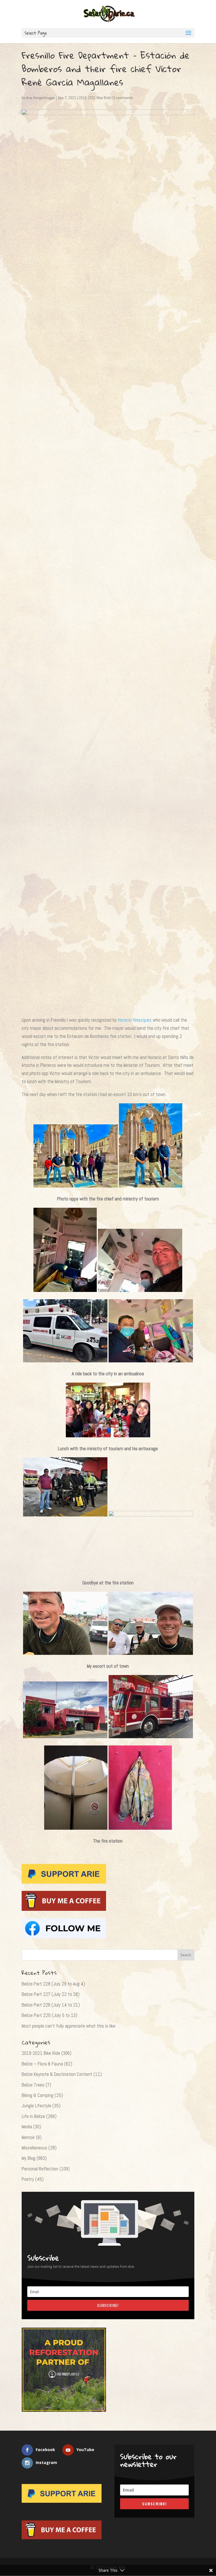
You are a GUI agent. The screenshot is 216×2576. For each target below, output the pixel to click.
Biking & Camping (38, 2095)
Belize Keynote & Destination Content (57, 2074)
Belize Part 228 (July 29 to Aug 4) (53, 1984)
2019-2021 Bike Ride (95, 98)
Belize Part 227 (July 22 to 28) (51, 1994)
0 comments (123, 98)
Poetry (28, 2179)
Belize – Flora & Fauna (42, 2064)
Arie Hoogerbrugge (41, 98)
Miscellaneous (34, 2148)
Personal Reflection (40, 2169)
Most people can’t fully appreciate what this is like (68, 2026)
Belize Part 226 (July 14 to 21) (51, 2005)
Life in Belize (33, 2116)
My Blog (29, 2158)
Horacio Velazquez (135, 1020)
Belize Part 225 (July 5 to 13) (49, 2015)
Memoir (28, 2137)
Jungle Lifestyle (36, 2106)
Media (27, 2127)
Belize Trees (33, 2085)
